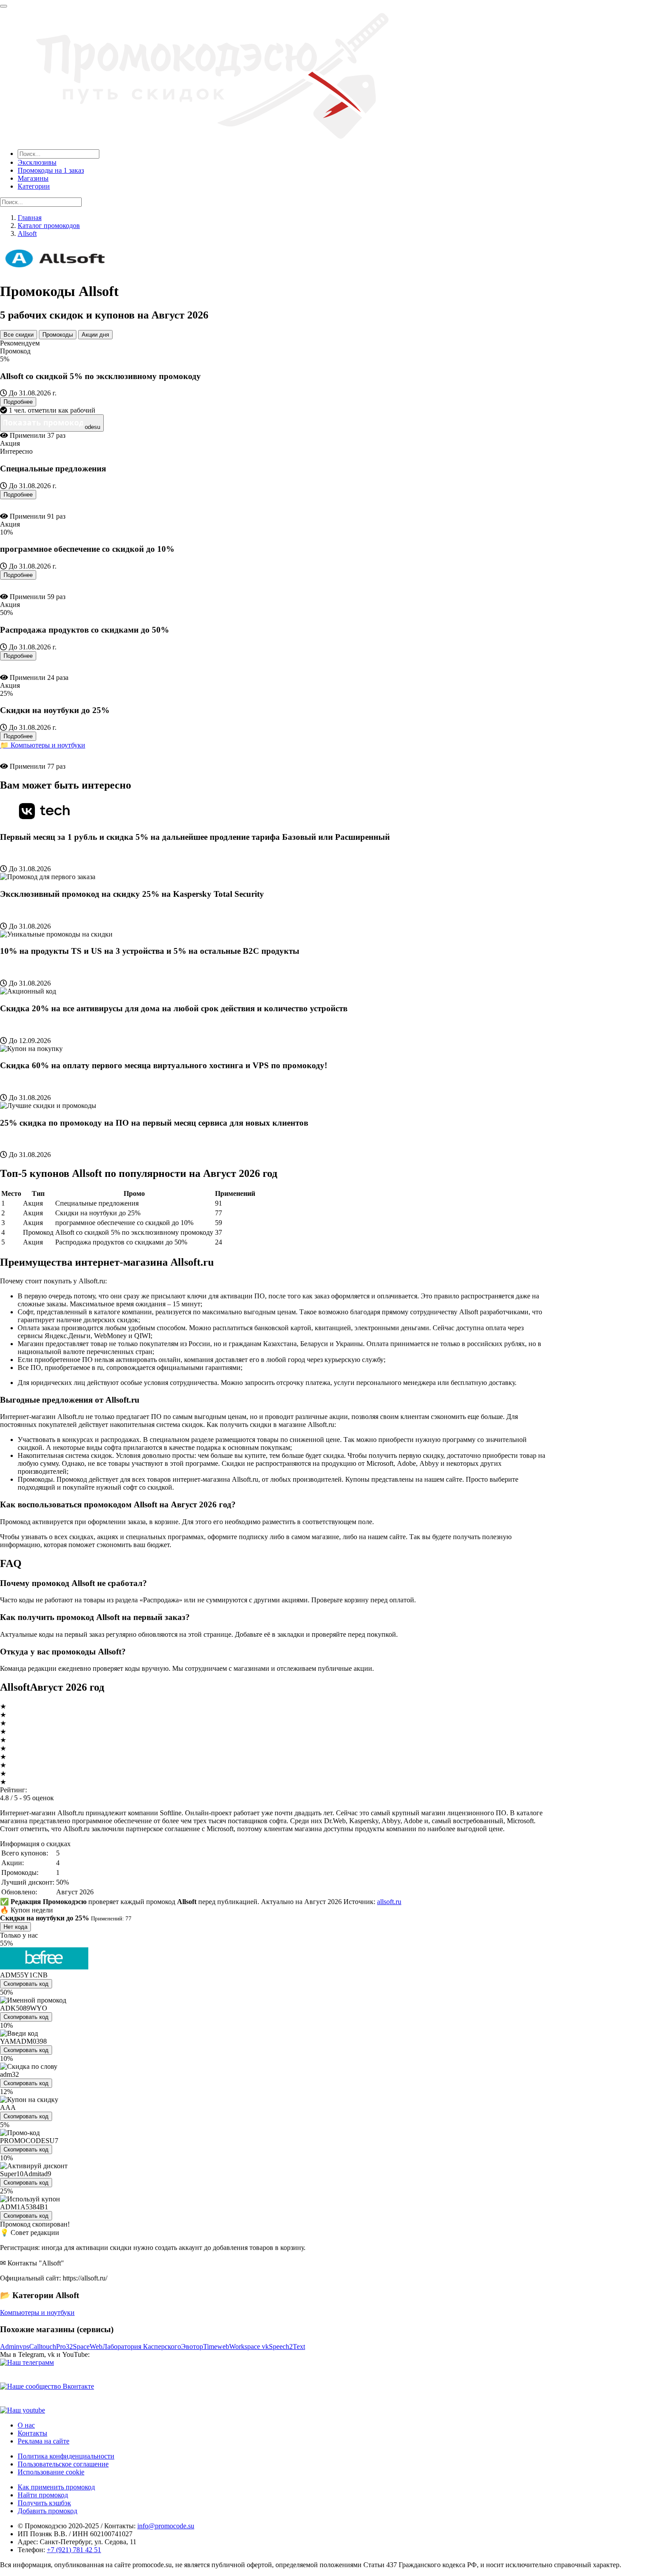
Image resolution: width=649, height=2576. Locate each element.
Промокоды (58, 335)
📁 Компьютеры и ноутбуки (43, 745)
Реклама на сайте (43, 2441)
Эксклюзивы (37, 162)
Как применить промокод (56, 2487)
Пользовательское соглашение (63, 2464)
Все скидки (19, 335)
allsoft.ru (389, 1902)
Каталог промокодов (49, 226)
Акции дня (95, 335)
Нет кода (15, 1927)
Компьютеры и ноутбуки (37, 2312)
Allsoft (27, 233)
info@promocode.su (166, 2526)
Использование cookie (51, 2472)
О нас (26, 2425)
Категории (34, 186)
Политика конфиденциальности (66, 2456)
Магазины (33, 178)
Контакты (32, 2433)
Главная (30, 218)
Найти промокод (43, 2495)
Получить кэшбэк (44, 2503)
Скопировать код (26, 1984)
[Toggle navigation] (4, 6)
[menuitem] (333, 163)
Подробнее (18, 402)
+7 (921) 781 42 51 (74, 2550)
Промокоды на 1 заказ (51, 170)
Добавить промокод (47, 2511)
